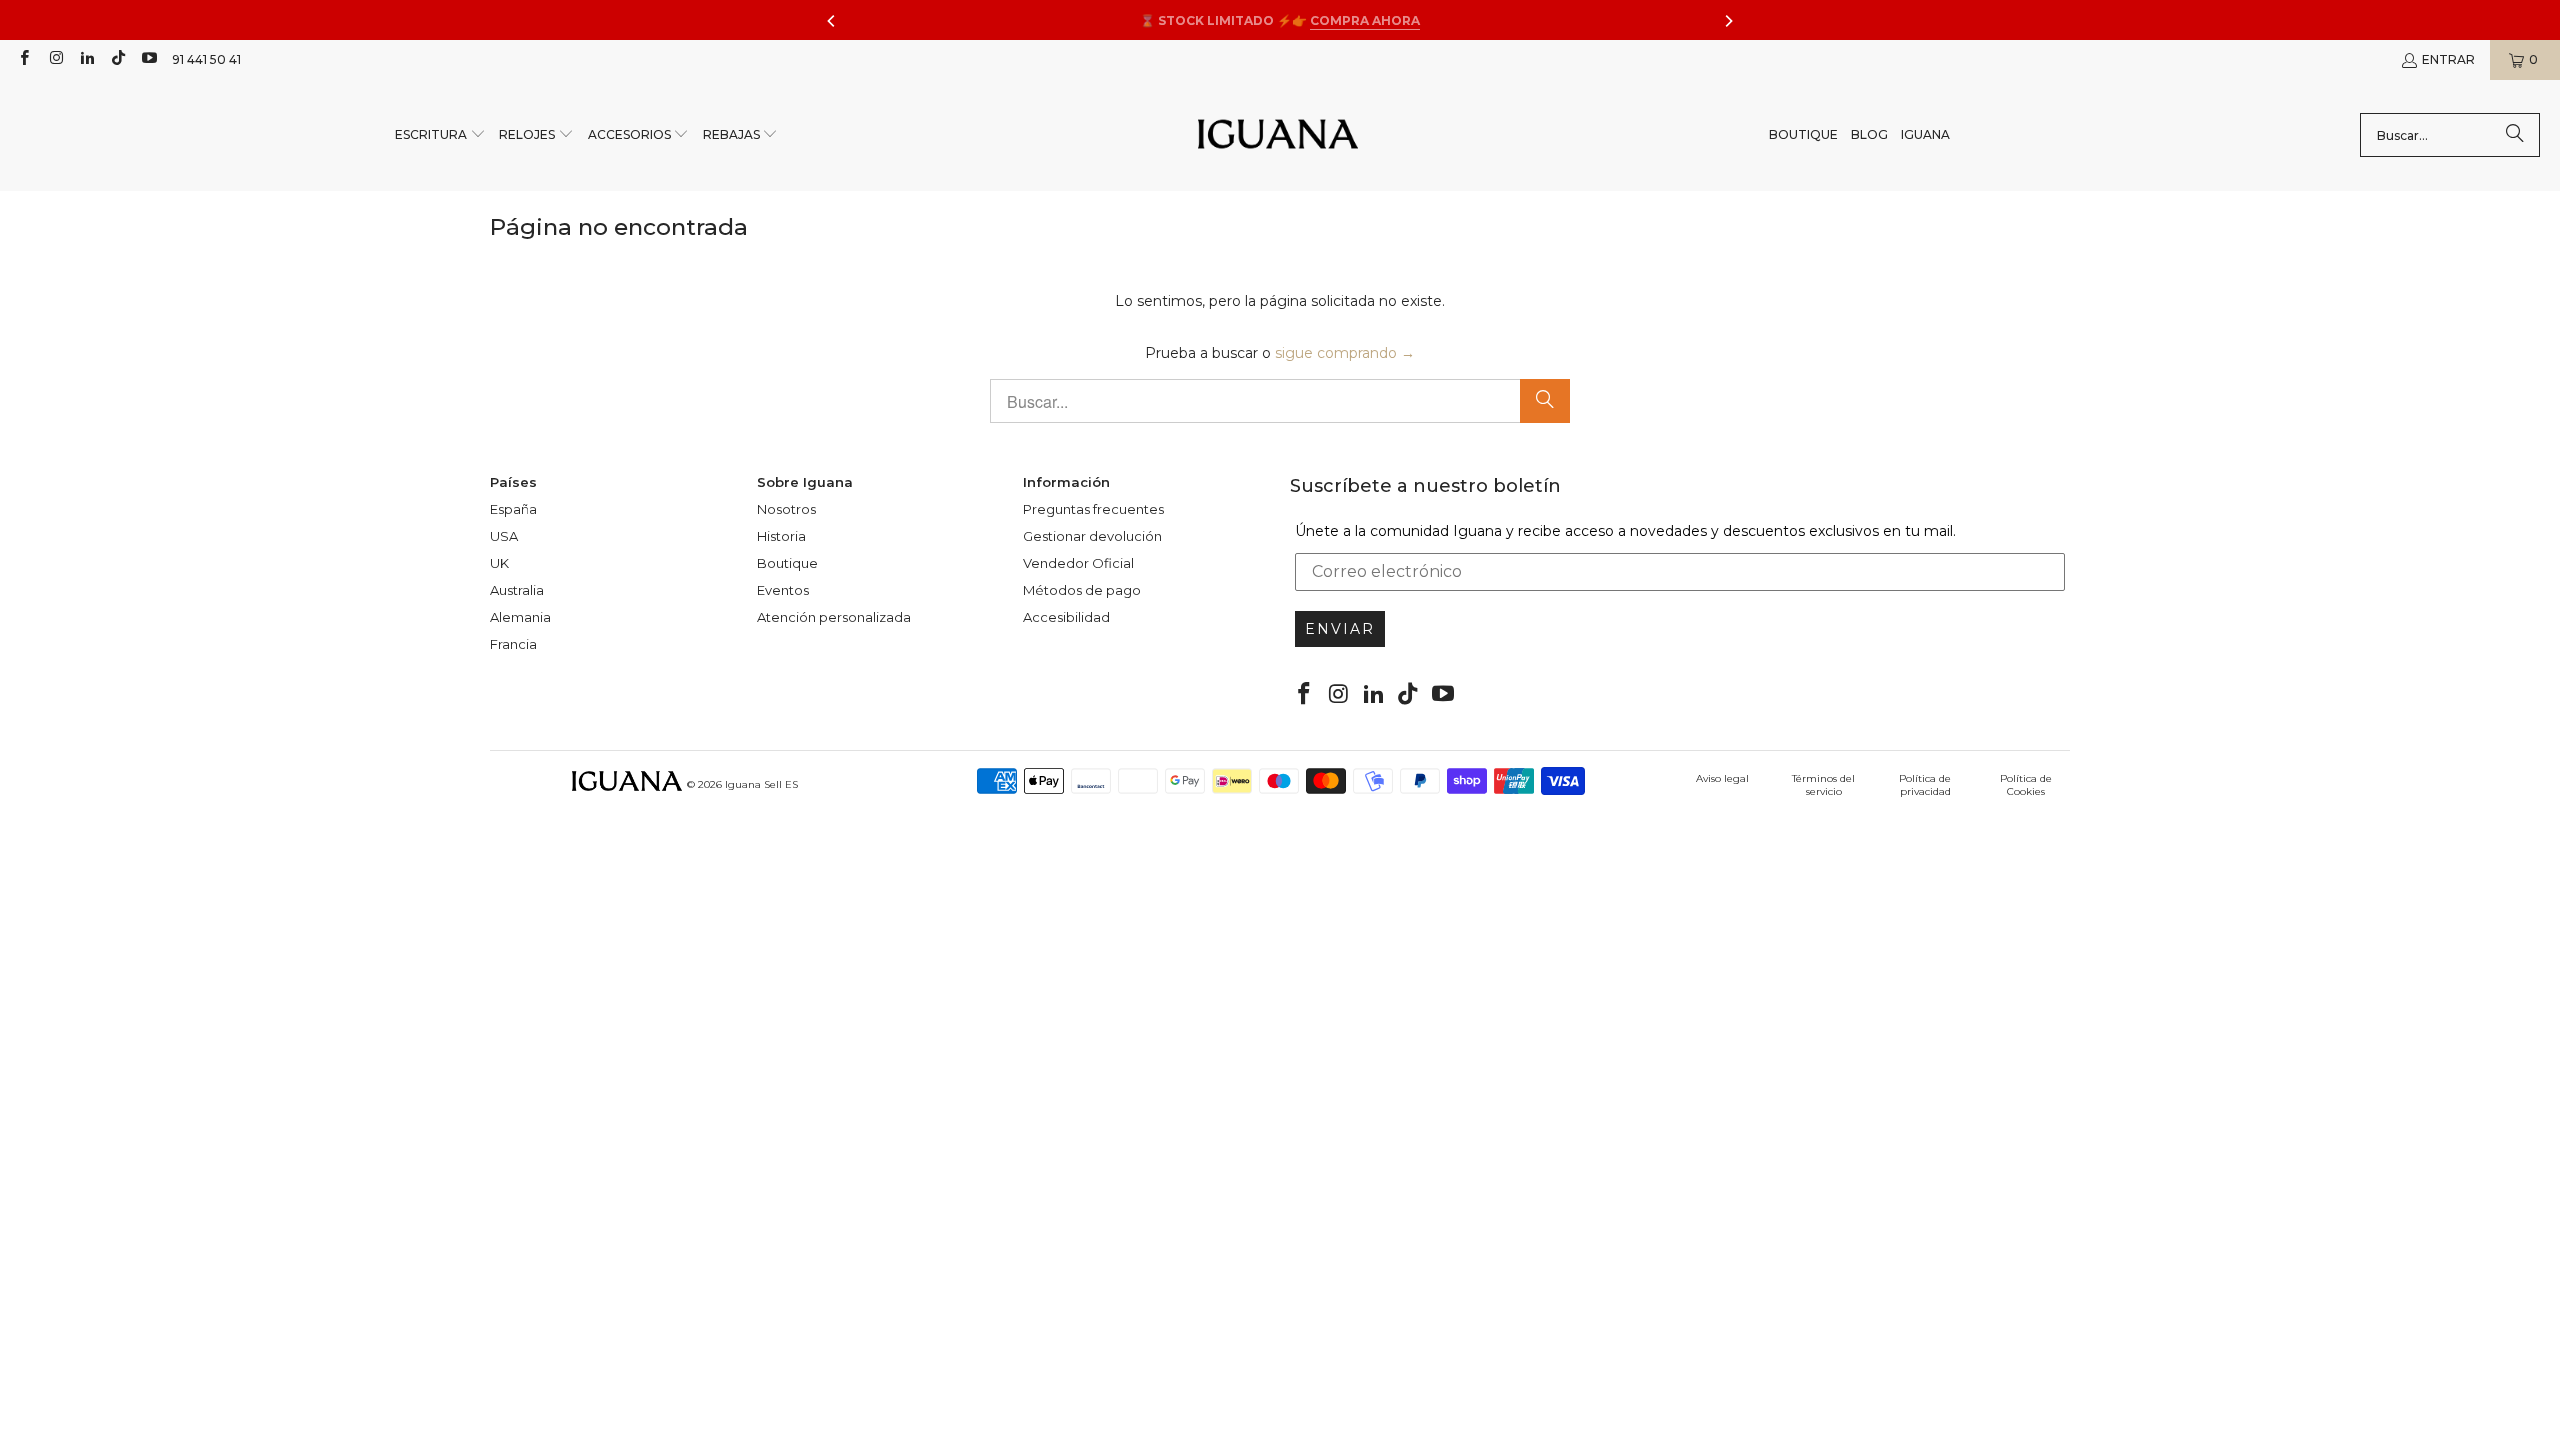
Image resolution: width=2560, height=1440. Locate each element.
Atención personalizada (834, 617)
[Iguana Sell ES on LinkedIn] (86, 59)
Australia (517, 590)
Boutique (787, 563)
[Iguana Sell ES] (1278, 135)
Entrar (2448, 59)
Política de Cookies (2026, 785)
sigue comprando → (1345, 353)
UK (499, 563)
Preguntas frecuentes (1093, 509)
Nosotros (786, 509)
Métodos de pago (1082, 590)
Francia (513, 644)
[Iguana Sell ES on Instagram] (54, 59)
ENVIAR (1340, 629)
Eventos (783, 590)
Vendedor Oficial (1078, 563)
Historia (781, 536)
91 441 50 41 (206, 59)
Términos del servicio (1823, 785)
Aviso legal (1722, 778)
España (513, 509)
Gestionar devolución (1092, 536)
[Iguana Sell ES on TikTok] (117, 59)
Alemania (520, 617)
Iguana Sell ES (761, 784)
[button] (440, 135)
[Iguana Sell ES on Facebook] (23, 59)
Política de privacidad (1925, 785)
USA (504, 536)
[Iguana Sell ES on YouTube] (148, 59)
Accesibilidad (1066, 617)
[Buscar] (2515, 135)
